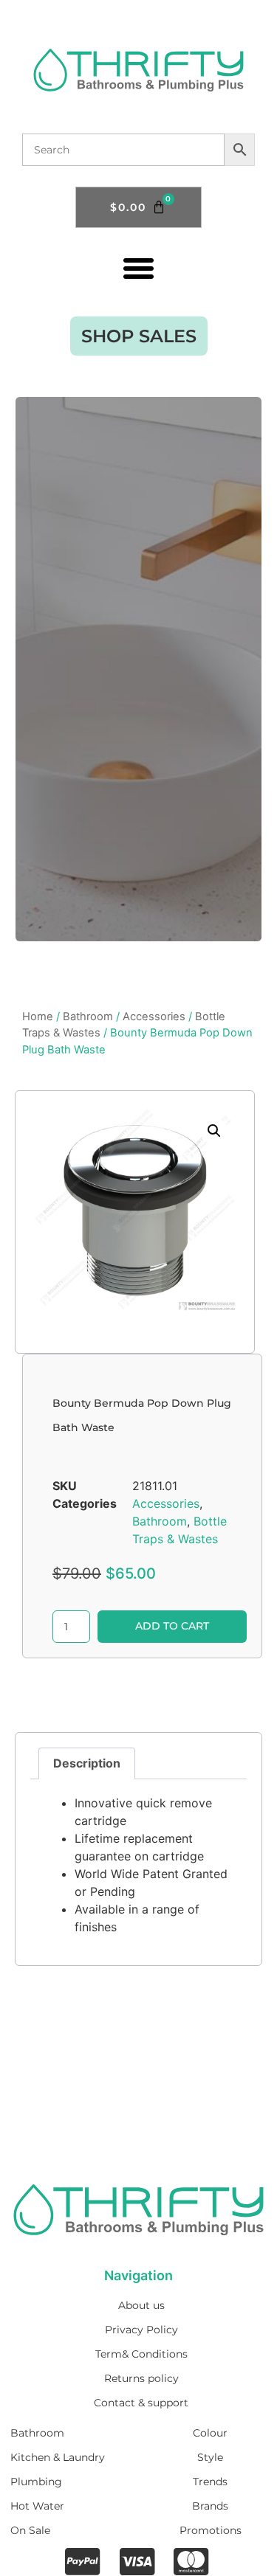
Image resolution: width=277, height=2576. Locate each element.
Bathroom (88, 1017)
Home (38, 1017)
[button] (139, 268)
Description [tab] (87, 1763)
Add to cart (172, 1626)
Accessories (154, 1017)
